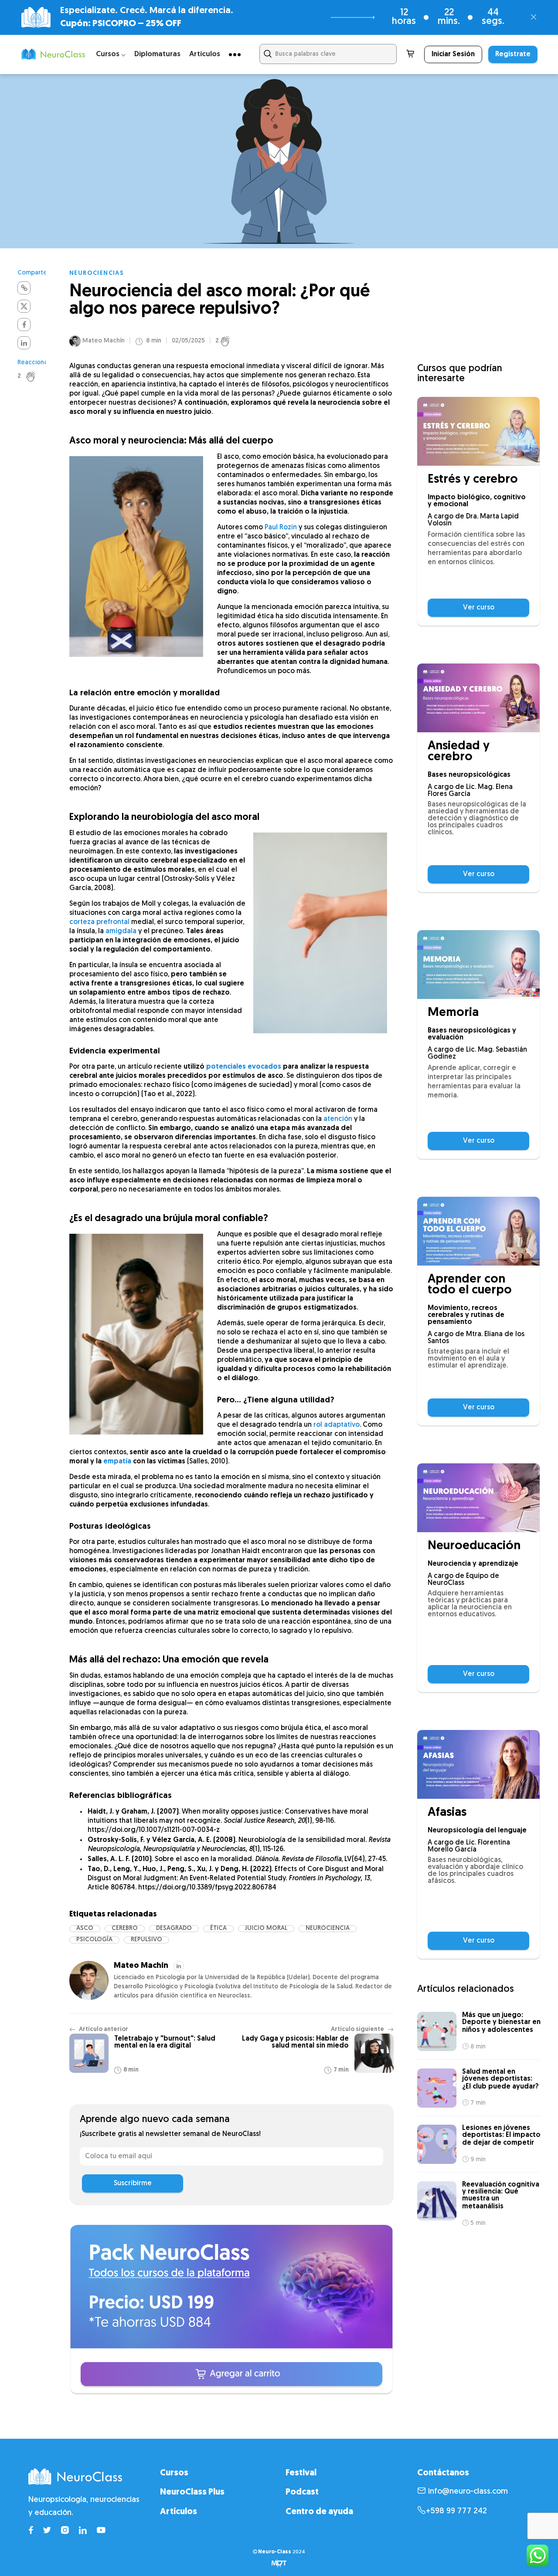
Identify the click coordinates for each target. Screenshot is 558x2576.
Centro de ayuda (319, 2512)
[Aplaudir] (35, 376)
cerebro (125, 1928)
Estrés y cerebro (473, 480)
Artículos (205, 54)
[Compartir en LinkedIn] (24, 343)
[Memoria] (478, 965)
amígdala (121, 931)
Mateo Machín (104, 341)
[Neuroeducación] (478, 1498)
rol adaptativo (337, 1425)
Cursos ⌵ (111, 54)
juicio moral (266, 1928)
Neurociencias (97, 273)
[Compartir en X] (24, 306)
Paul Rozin (281, 528)
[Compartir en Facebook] (24, 325)
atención (338, 1119)
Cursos (174, 2473)
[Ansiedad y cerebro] (478, 698)
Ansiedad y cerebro (459, 752)
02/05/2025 (188, 341)
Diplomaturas (157, 54)
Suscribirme (133, 2183)
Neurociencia (328, 1928)
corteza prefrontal (99, 922)
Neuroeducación (474, 1546)
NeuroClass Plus (192, 2492)
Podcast (302, 2492)
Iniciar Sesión (453, 54)
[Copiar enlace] (24, 288)
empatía (117, 1462)
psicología (94, 1940)
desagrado (174, 1928)
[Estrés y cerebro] (478, 431)
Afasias (447, 1813)
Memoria (453, 1013)
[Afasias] (478, 1764)
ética (218, 1928)
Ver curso (479, 608)
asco (85, 1928)
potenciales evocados (244, 1067)
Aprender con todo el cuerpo (470, 1285)
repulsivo (146, 1940)
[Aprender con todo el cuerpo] (478, 1231)
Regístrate (513, 54)
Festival (301, 2473)
